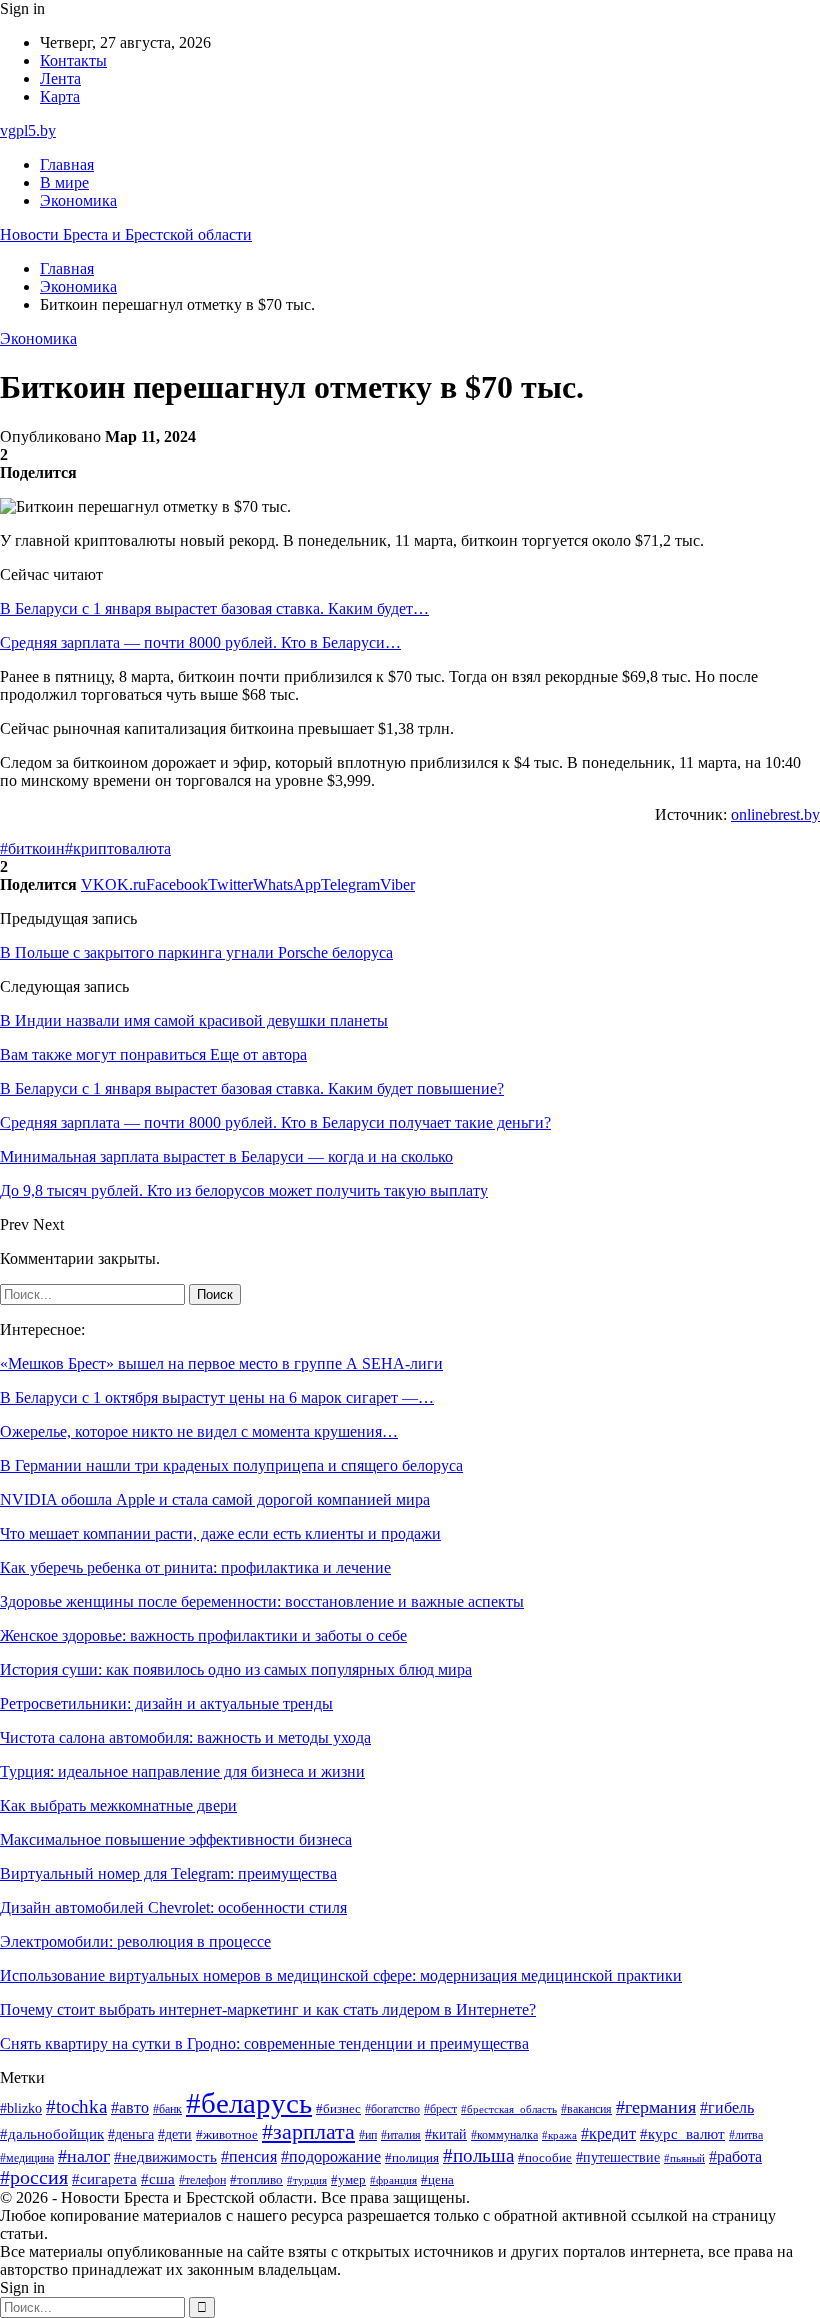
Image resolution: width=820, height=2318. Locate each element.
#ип (368, 2135)
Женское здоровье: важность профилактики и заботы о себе (203, 1635)
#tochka (76, 2106)
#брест (440, 2109)
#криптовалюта (118, 848)
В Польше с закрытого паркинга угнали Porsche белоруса (196, 952)
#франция (393, 2180)
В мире (64, 182)
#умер (348, 2179)
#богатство (392, 2109)
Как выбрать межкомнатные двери (118, 1805)
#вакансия (586, 2109)
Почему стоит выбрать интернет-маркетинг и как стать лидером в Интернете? (268, 2009)
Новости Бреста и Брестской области (126, 234)
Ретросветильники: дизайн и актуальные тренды (166, 1703)
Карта (60, 96)
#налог (84, 2156)
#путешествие (618, 2157)
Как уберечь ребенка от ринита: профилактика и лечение (195, 1567)
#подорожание (331, 2156)
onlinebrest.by (775, 814)
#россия (34, 2177)
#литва (746, 2135)
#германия (656, 2107)
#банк (167, 2109)
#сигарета (104, 2179)
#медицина (27, 2158)
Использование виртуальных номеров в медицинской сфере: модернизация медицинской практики (341, 1975)
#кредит (608, 2133)
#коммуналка (504, 2135)
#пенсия (249, 2156)
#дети (175, 2134)
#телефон (202, 2180)
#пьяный (684, 2158)
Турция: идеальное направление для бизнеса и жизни (182, 1771)
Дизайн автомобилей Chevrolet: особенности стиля (173, 1907)
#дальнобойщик (52, 2134)
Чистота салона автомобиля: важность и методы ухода (185, 1737)
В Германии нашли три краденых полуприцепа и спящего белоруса (231, 1465)
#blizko (21, 2108)
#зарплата (308, 2132)
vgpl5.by (28, 130)
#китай (446, 2134)
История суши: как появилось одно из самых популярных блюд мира (236, 1669)
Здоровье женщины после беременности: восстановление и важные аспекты (262, 1601)
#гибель (727, 2107)
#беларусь (249, 2103)
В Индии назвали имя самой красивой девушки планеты (194, 1020)
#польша (478, 2155)
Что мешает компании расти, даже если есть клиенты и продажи (220, 1533)
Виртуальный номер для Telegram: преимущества (168, 1873)
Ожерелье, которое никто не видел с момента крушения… (199, 1431)
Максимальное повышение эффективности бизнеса (176, 1839)
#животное (227, 2135)
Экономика (78, 200)
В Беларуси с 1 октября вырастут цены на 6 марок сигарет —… (217, 1397)
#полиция (412, 2158)
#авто (130, 2107)
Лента (60, 78)
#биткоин (32, 848)
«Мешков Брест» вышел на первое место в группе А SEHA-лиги (221, 1363)
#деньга (131, 2134)
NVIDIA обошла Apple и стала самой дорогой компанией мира (215, 1499)
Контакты (73, 60)
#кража (559, 2135)
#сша (158, 2179)
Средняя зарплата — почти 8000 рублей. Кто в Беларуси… (200, 642)
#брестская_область (509, 2109)
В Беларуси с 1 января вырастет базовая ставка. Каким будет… (214, 608)
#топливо (256, 2179)
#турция (307, 2180)
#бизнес (338, 2109)
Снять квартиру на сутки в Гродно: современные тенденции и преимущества (264, 2043)
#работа (735, 2157)
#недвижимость (165, 2157)
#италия (401, 2135)
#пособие (545, 2157)
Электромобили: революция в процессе (135, 1941)
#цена (437, 2180)
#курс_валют (682, 2133)
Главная (67, 164)
